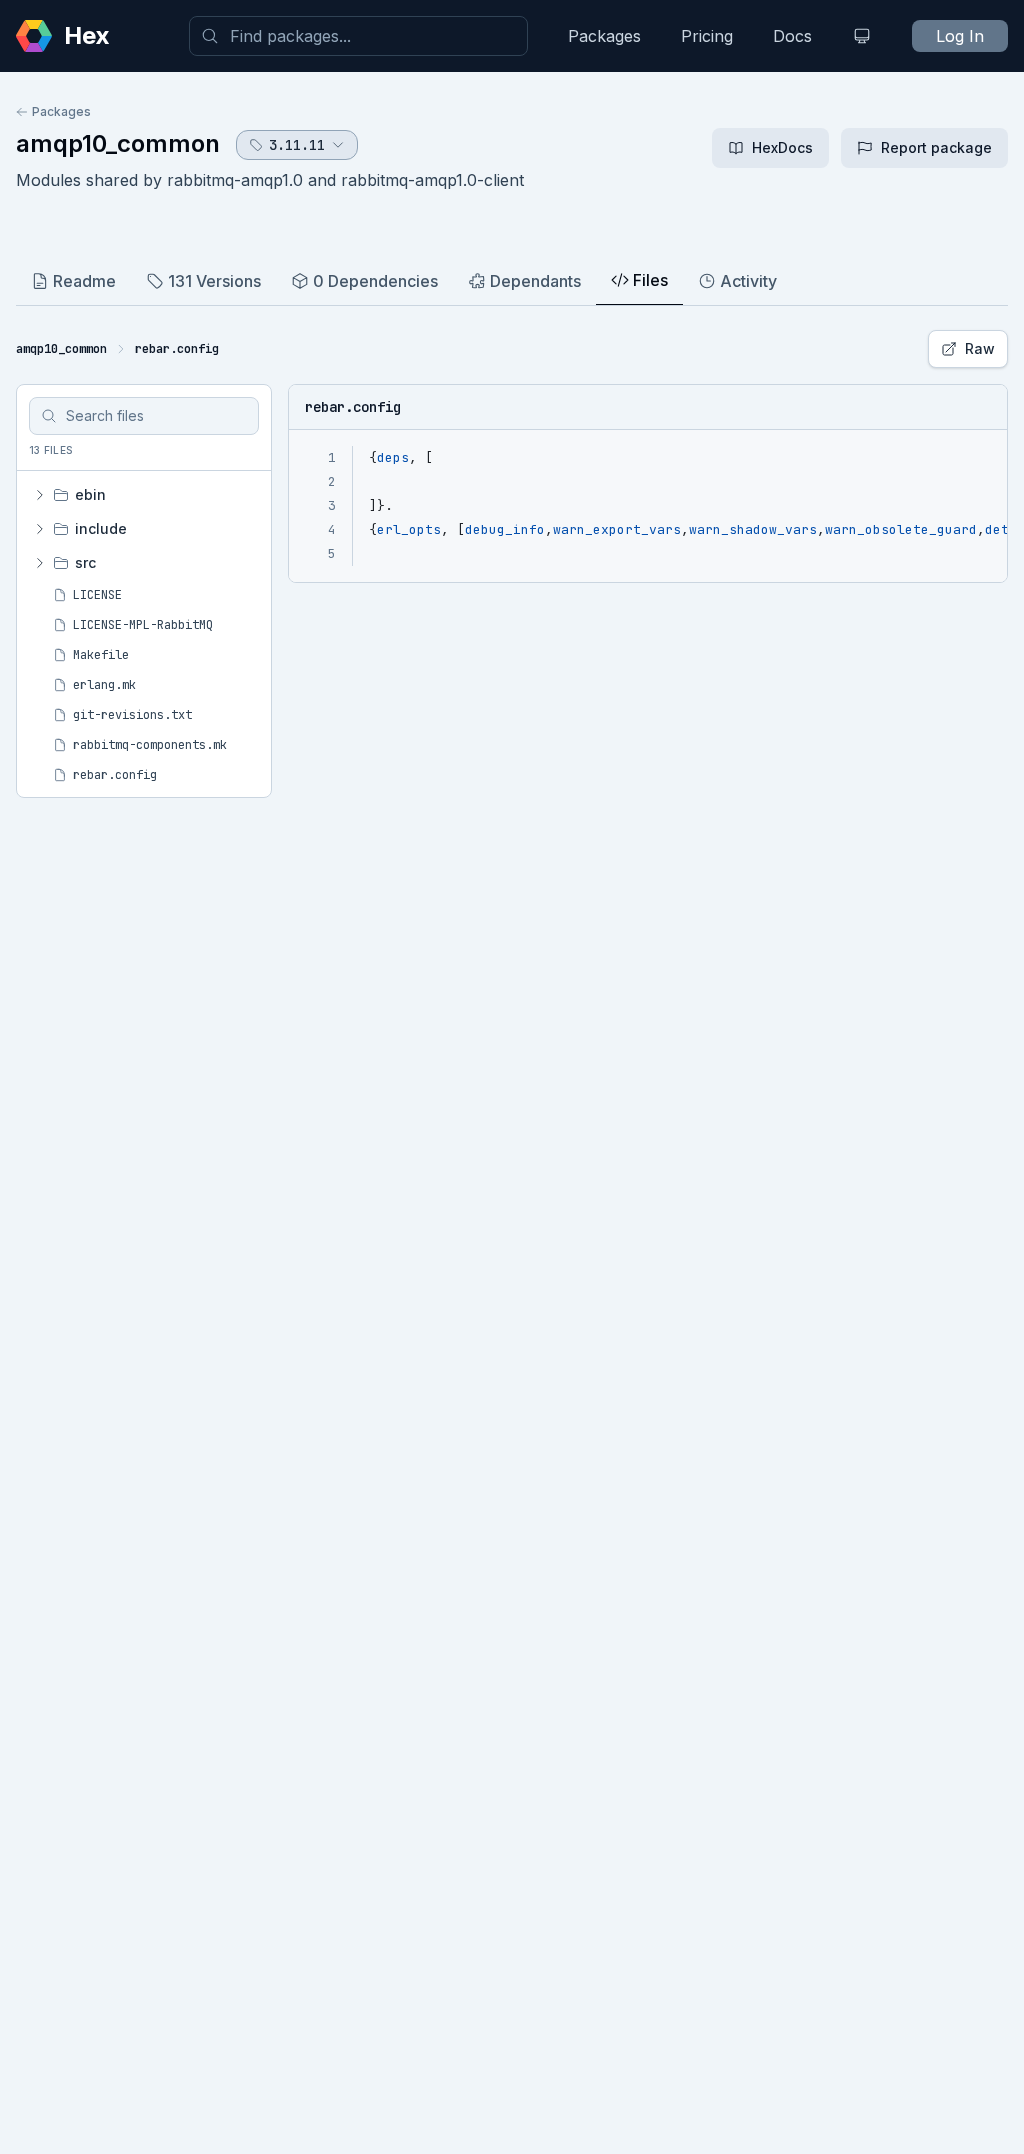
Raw (980, 348)
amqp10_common (118, 143)
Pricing (707, 36)
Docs (792, 36)
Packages (604, 36)
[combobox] (358, 36)
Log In (960, 36)
